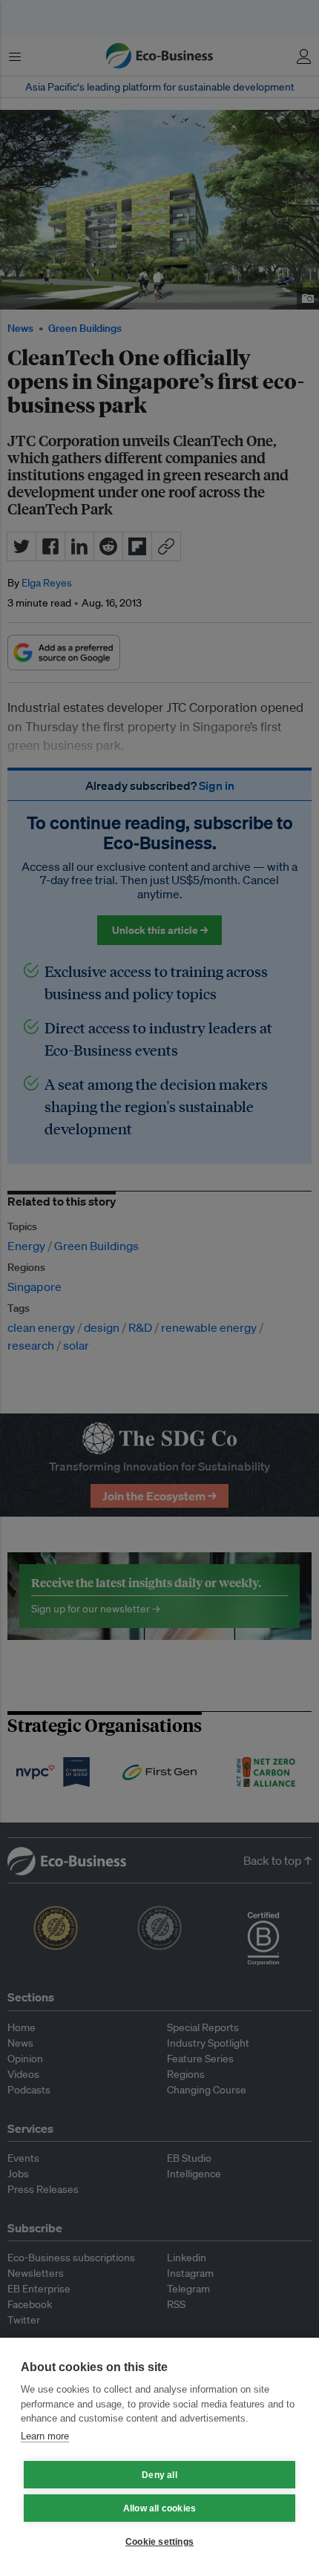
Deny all (159, 2475)
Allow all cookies (159, 2508)
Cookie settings (159, 2542)
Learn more (45, 2436)
